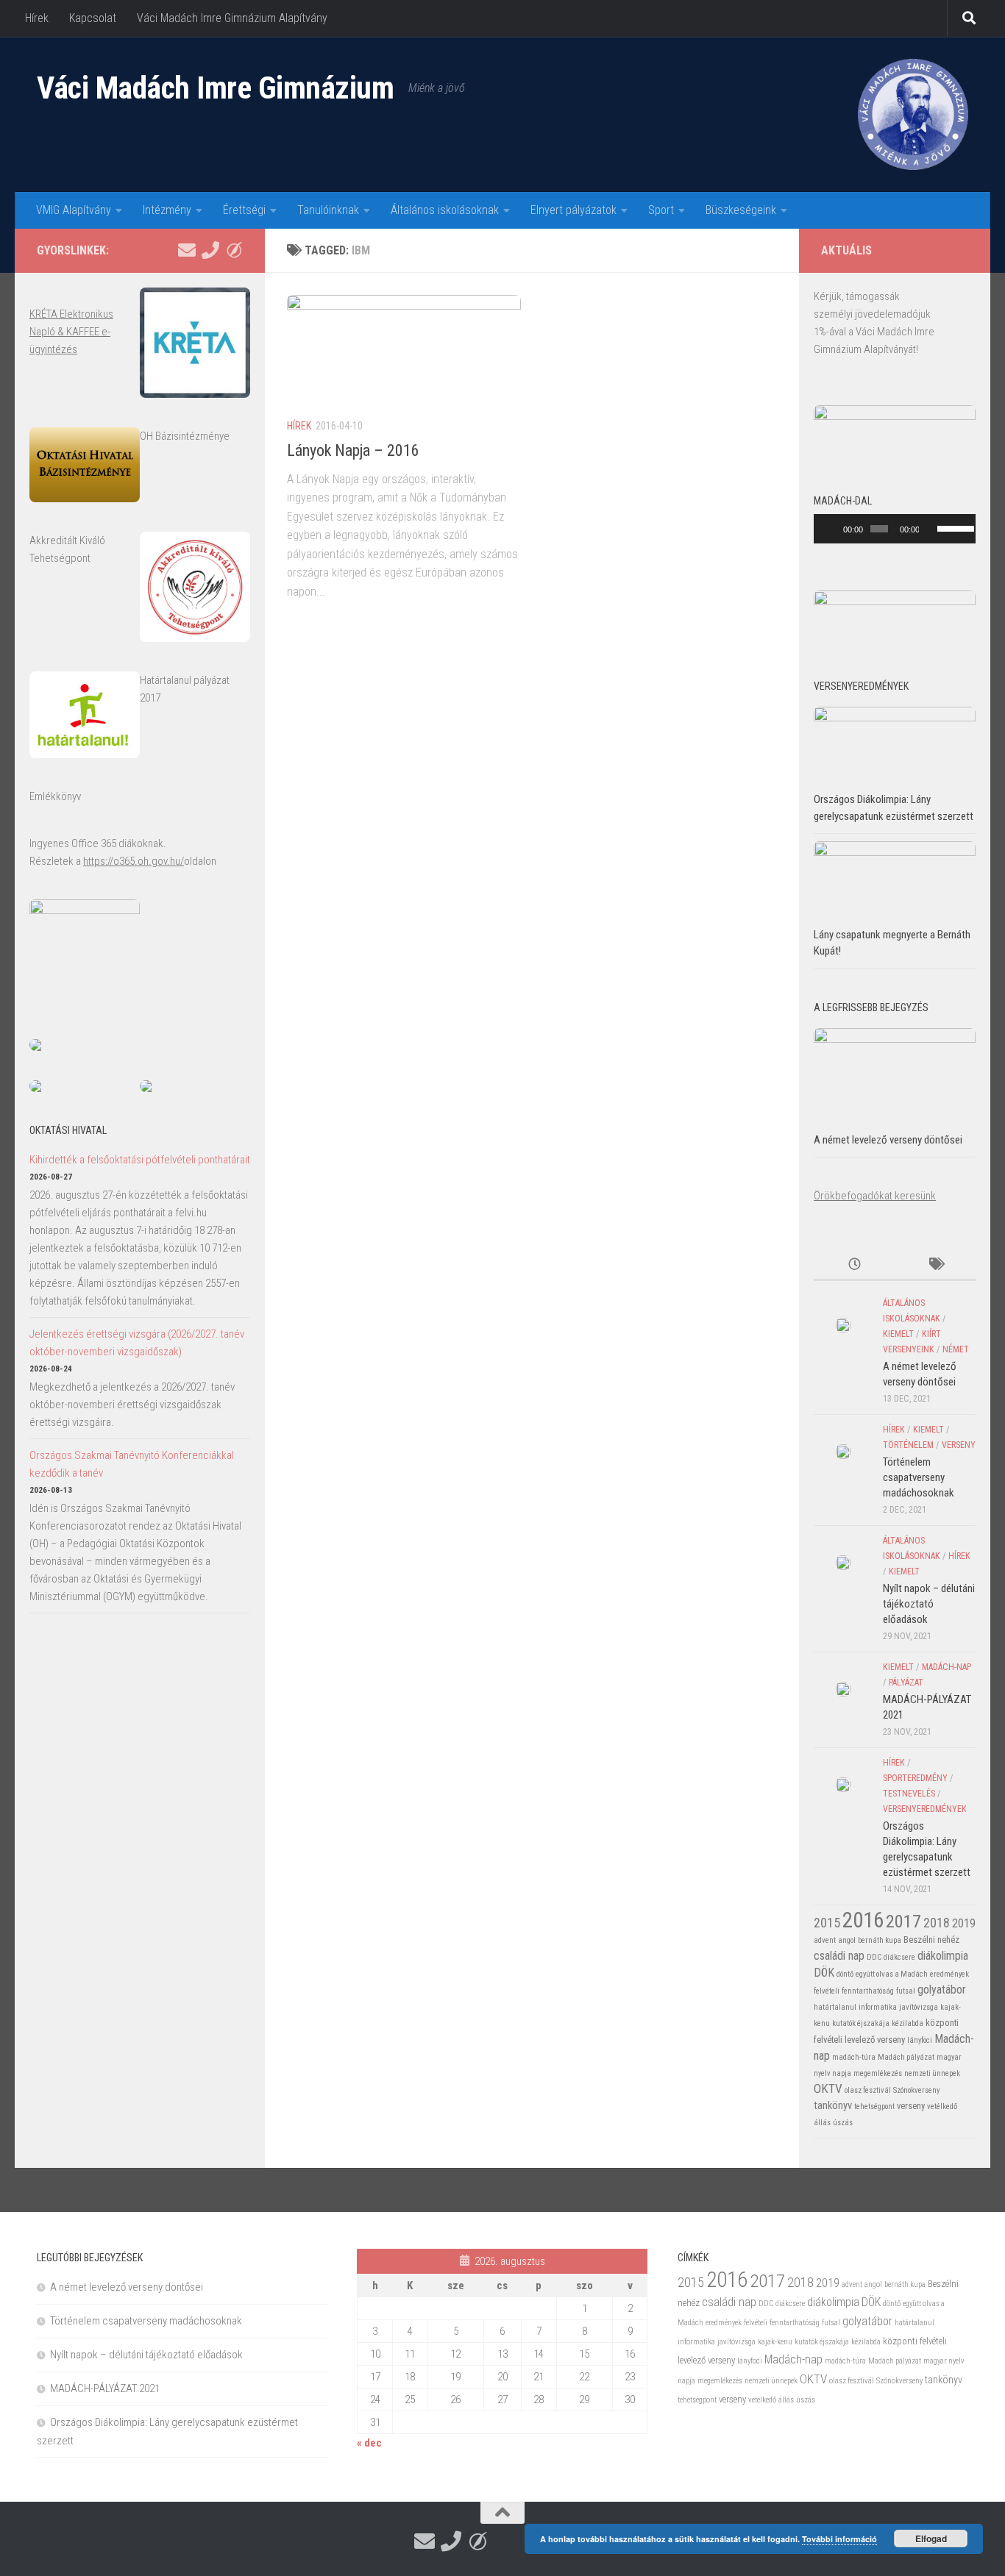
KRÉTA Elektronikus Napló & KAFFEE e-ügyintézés (71, 332)
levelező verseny (875, 2040)
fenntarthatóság (868, 1991)
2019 (964, 1923)
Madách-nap (947, 1667)
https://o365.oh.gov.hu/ (134, 861)
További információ (839, 2539)
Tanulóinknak (328, 210)
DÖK (824, 1973)
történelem (908, 1445)
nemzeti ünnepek (932, 2073)
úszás (843, 2123)
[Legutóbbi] (854, 1265)
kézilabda (908, 2023)
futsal (906, 1991)
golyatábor (942, 1990)
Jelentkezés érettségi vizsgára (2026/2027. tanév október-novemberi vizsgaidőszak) (137, 1343)
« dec (369, 2443)
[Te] (210, 250)
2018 (937, 1923)
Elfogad (931, 2538)
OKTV (828, 2088)
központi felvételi (915, 2341)
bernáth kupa (880, 1940)
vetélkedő (942, 2106)
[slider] (953, 527)
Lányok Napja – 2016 (353, 450)
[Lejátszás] (833, 529)
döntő (845, 1974)
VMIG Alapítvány (74, 210)
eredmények (949, 1974)
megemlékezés (878, 2073)
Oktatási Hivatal (68, 1130)
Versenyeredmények (925, 1809)
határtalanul (835, 2007)
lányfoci (920, 2040)
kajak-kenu (775, 2342)
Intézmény (167, 210)
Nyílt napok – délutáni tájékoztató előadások (929, 1604)
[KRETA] (234, 250)
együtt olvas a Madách (892, 1974)
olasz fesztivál (868, 2090)
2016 (863, 1920)
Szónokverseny (916, 2090)
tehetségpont (874, 2106)
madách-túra (854, 2057)
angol (847, 1940)
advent (825, 1940)
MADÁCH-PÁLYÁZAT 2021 (105, 2388)
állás (822, 2123)
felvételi (827, 1991)
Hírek (37, 18)
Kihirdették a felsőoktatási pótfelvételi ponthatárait (140, 1160)
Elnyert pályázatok (573, 210)
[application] (895, 529)
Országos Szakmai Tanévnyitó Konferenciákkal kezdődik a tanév (132, 1464)
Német (956, 1349)
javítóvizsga (919, 2007)
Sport (661, 210)
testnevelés (909, 1794)
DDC (874, 1957)
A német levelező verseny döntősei (888, 1140)
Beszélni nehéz (931, 1940)
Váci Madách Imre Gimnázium (215, 88)
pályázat (906, 1683)
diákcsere (899, 1957)
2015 (827, 1923)
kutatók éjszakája (861, 2023)
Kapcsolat (93, 18)
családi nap (839, 1956)
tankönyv (833, 2105)
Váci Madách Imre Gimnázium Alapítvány (232, 18)
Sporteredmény (915, 1778)
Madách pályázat (906, 2057)
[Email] (187, 250)
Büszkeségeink (741, 210)
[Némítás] (931, 529)
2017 (903, 1921)
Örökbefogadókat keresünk (875, 1196)
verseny (959, 1445)
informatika (878, 2007)
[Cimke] (935, 1265)
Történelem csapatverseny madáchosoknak (919, 1477)
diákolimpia (943, 1956)
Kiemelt (898, 1334)
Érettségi (244, 210)
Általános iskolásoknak (445, 210)
